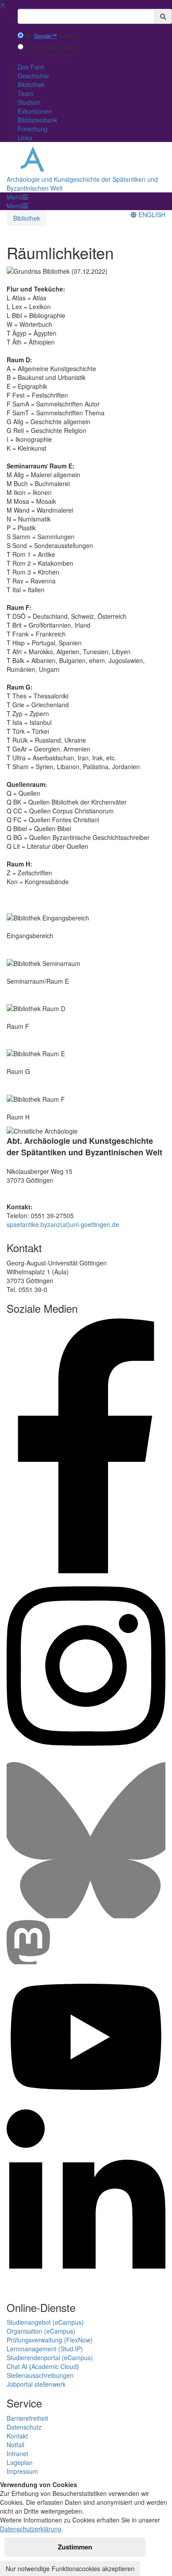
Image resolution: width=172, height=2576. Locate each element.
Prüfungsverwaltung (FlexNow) (50, 2340)
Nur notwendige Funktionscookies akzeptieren (70, 2568)
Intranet (17, 2453)
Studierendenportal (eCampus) (50, 2357)
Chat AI (17, 2366)
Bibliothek (31, 84)
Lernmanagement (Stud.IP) (45, 2349)
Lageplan (20, 2462)
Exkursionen (35, 111)
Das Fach (31, 67)
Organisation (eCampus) (41, 2331)
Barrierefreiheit (27, 2418)
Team (26, 93)
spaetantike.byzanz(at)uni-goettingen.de (63, 1224)
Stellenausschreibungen (40, 2375)
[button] (17, 197)
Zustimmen (75, 2547)
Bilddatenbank (37, 120)
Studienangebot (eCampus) (45, 2322)
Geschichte (33, 76)
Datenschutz (24, 2427)
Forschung (33, 129)
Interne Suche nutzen (52, 48)
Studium (29, 102)
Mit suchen (51, 36)
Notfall (15, 2445)
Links (25, 138)
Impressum (22, 2471)
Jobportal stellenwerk (36, 2384)
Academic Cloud (54, 2366)
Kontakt (17, 2436)
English (151, 215)
